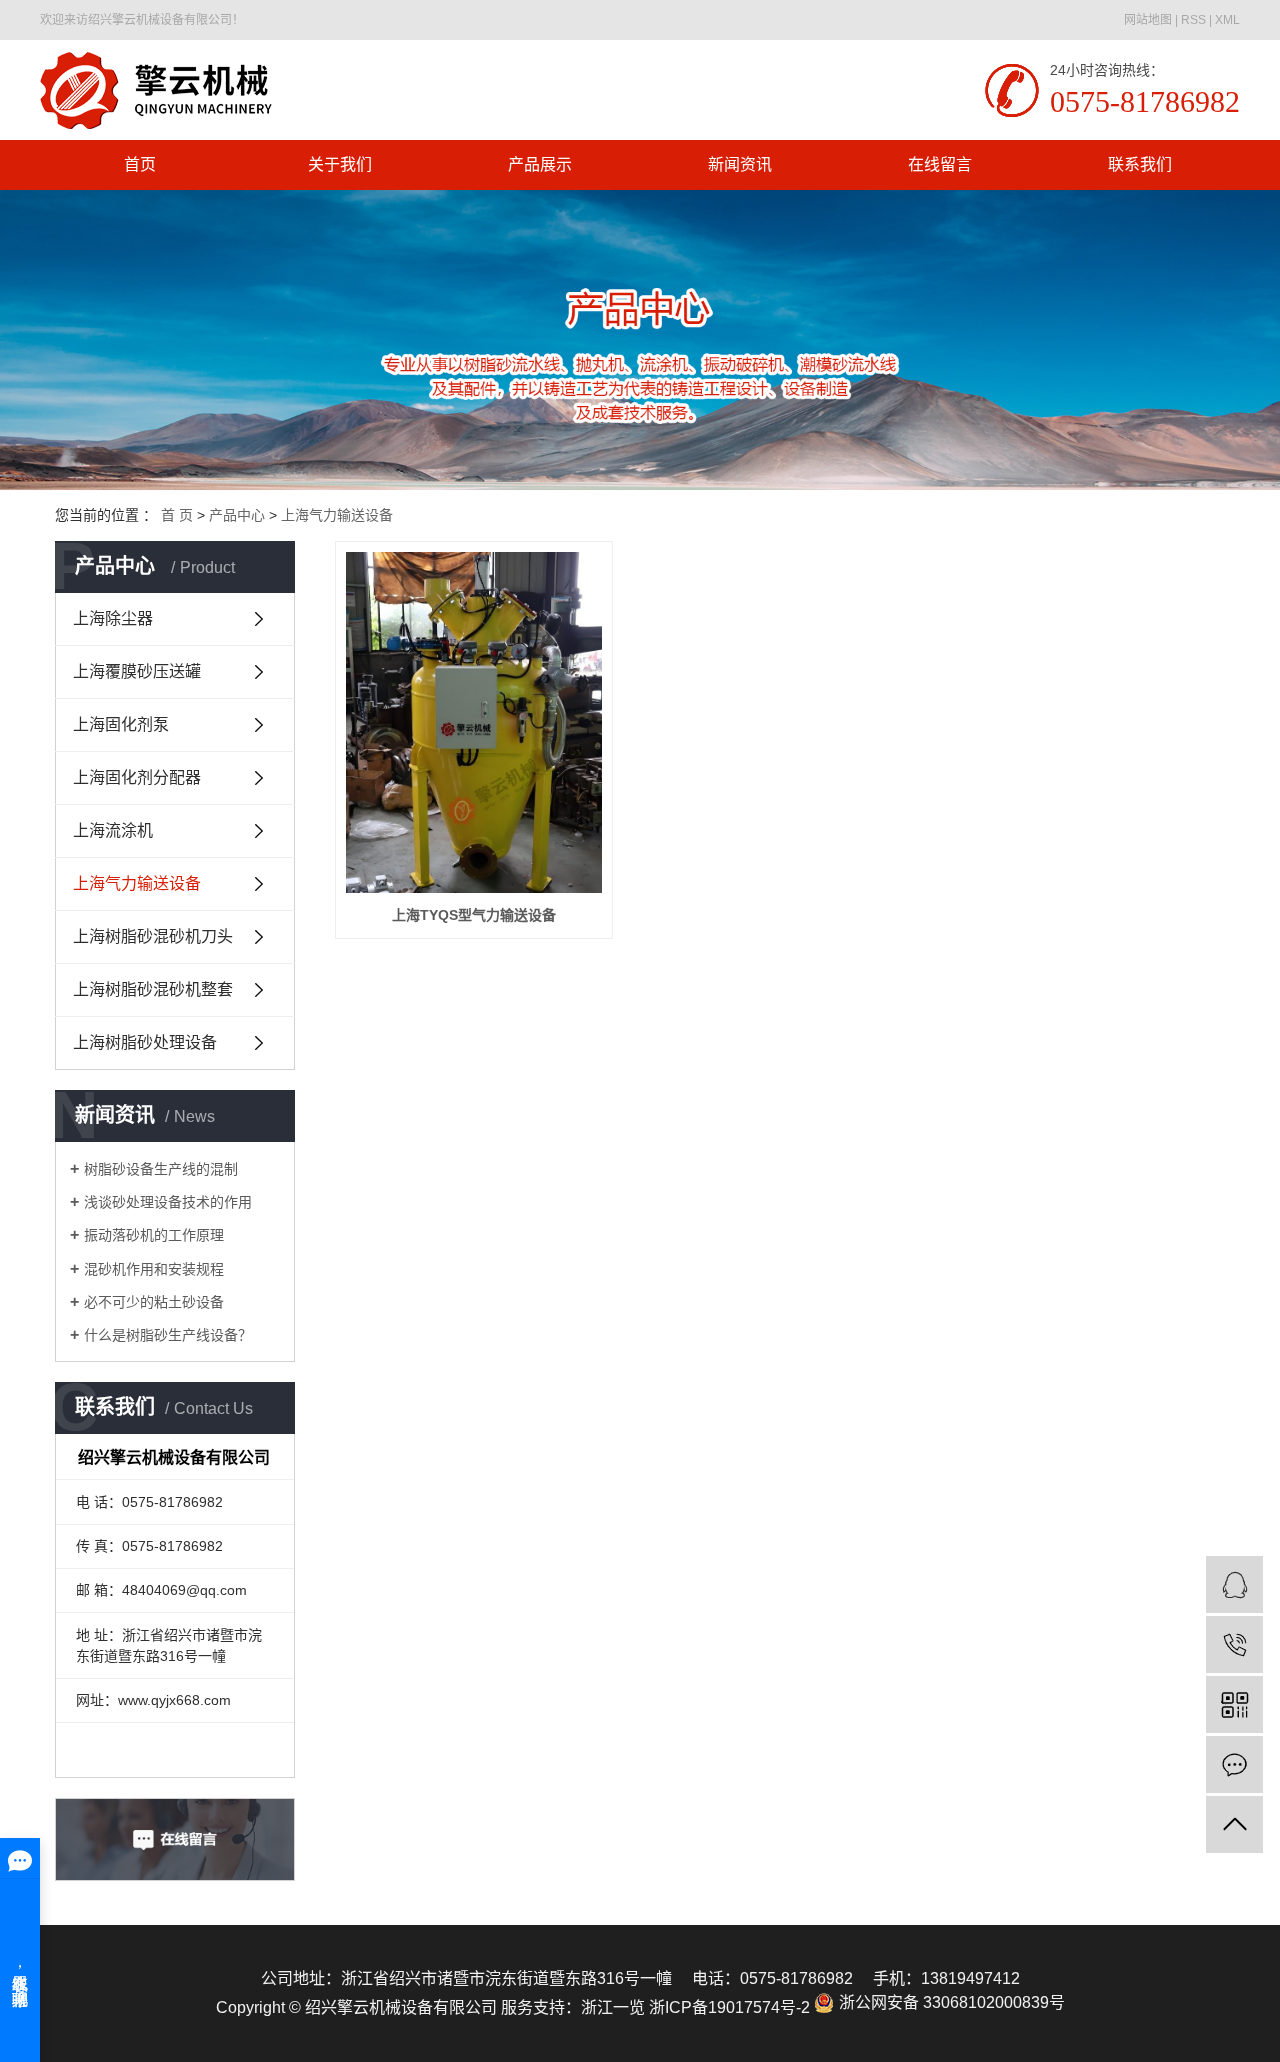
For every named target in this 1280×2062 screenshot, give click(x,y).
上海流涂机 (113, 830)
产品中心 (237, 515)
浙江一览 (613, 2007)
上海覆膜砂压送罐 (137, 671)
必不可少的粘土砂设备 (154, 1302)
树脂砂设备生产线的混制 (161, 1169)
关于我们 (340, 164)
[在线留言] (1234, 1764)
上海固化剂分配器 (137, 777)
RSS (1193, 20)
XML (1227, 20)
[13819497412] (1234, 1644)
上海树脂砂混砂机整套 (153, 989)
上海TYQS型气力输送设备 (474, 915)
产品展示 (540, 164)
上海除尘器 (113, 618)
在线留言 (940, 164)
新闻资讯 (740, 164)
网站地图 (1148, 20)
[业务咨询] (1234, 1584)
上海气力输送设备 (337, 515)
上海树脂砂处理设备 (145, 1042)
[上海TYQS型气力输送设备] (474, 722)
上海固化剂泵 (121, 724)
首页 (140, 164)
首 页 (177, 515)
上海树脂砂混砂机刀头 (153, 936)
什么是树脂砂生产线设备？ (168, 1335)
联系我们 (1140, 164)
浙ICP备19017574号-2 (729, 2007)
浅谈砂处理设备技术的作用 (168, 1202)
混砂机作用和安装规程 (154, 1269)
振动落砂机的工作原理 (154, 1235)
